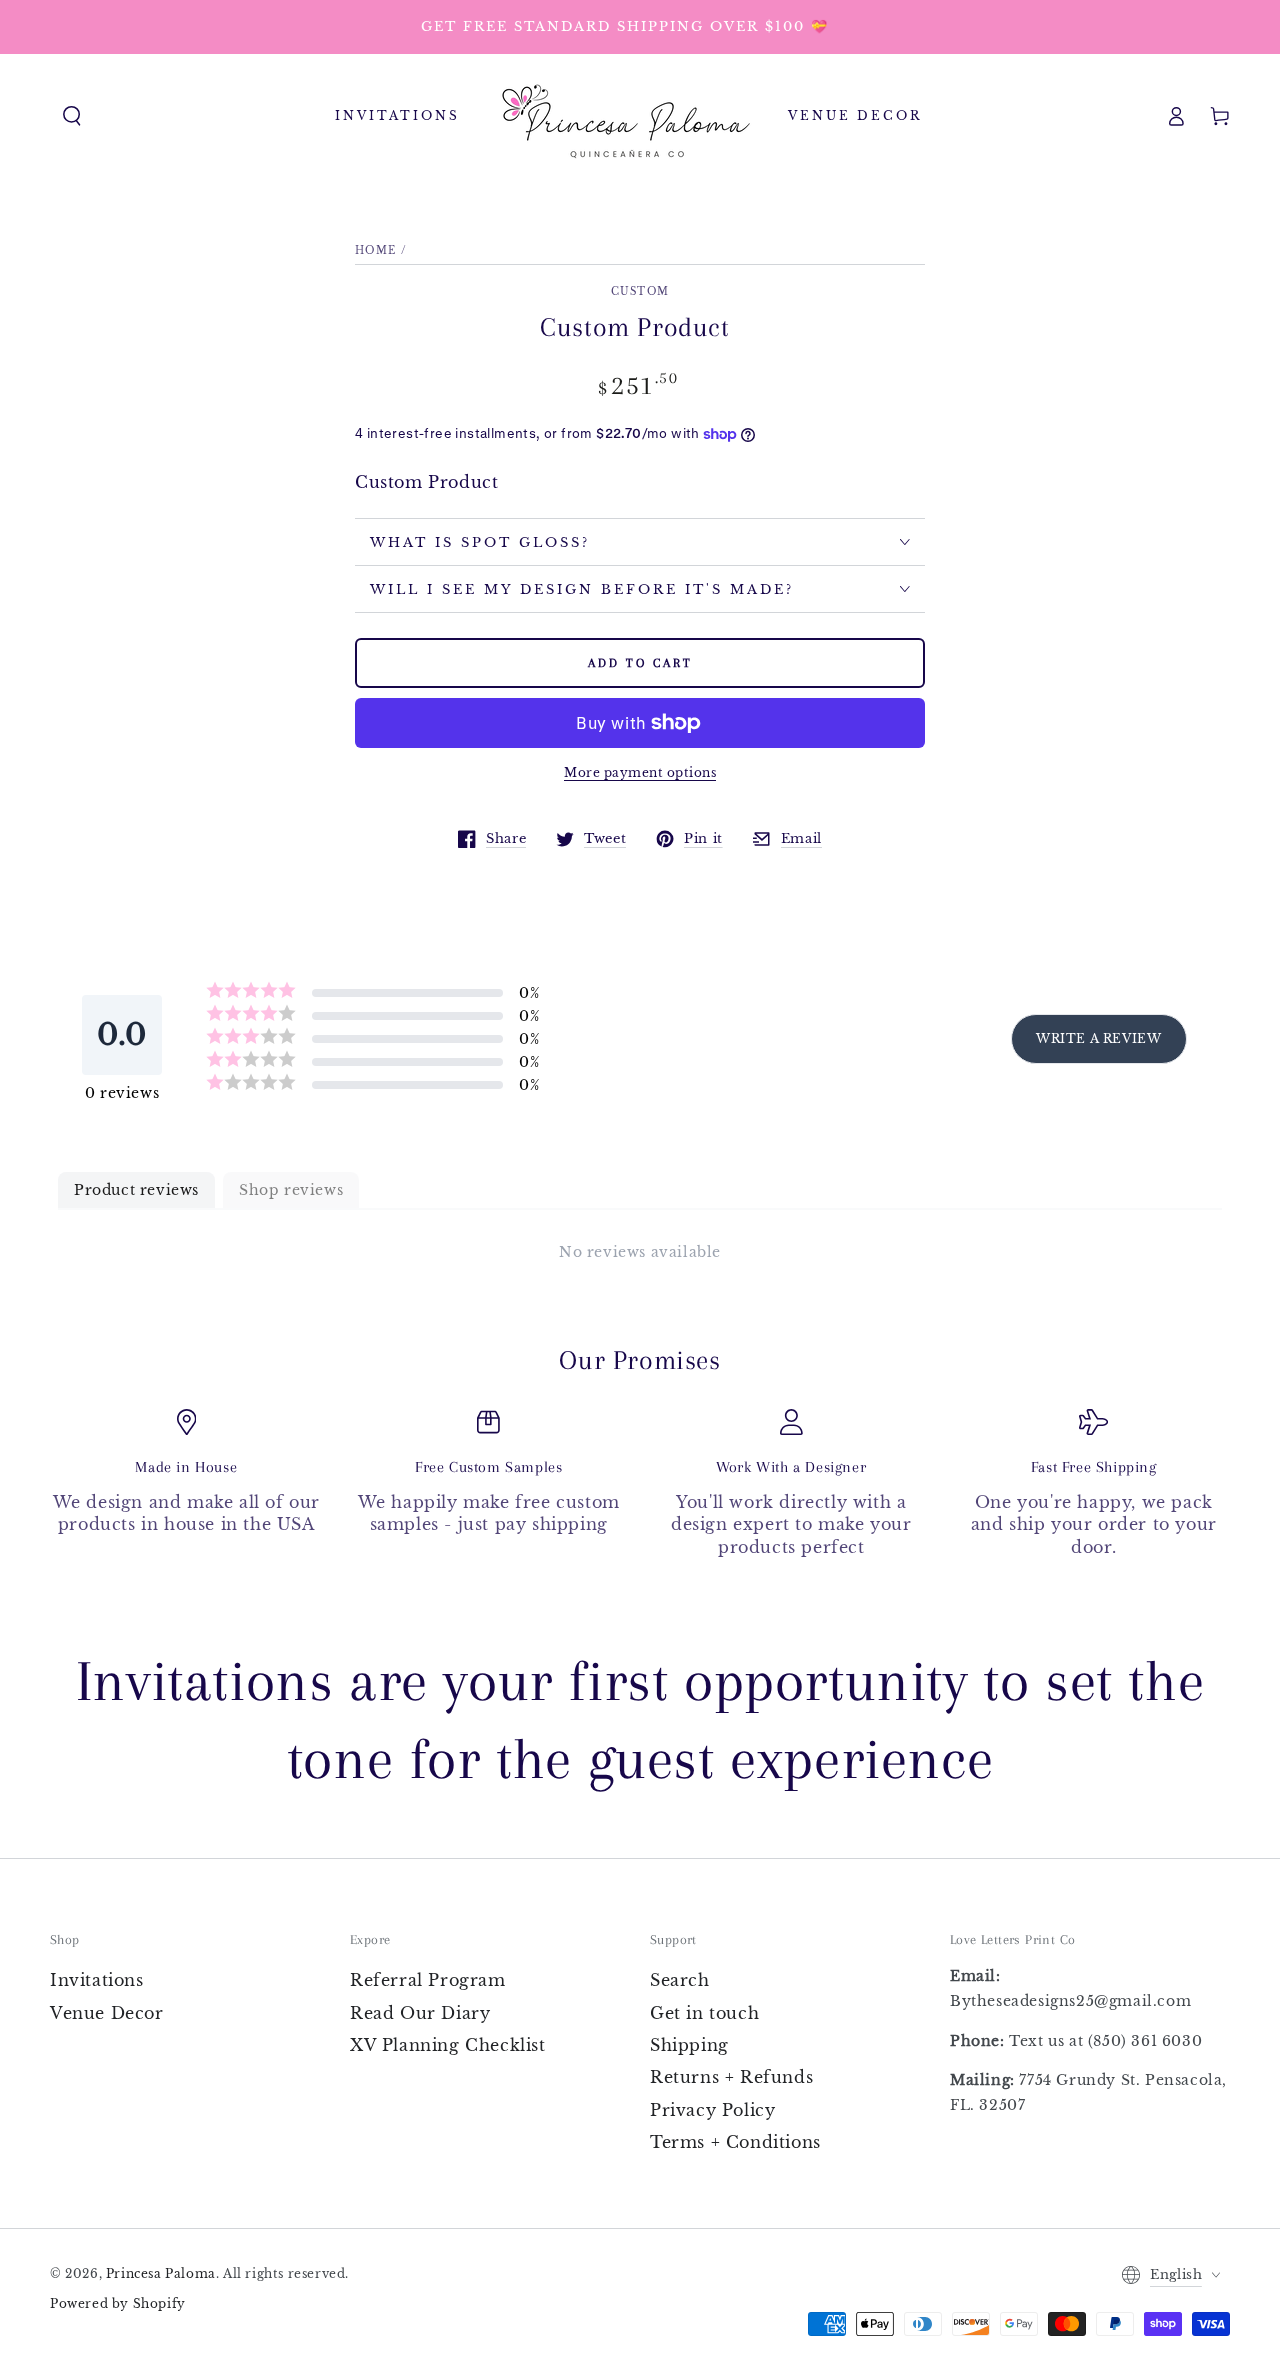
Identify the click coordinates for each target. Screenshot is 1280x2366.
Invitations (97, 1980)
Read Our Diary (420, 2013)
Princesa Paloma (161, 2273)
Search (680, 1980)
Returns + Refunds (731, 2077)
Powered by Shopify (118, 2303)
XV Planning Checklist (448, 2045)
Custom (640, 291)
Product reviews (136, 1190)
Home (375, 250)
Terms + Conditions (735, 2142)
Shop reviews (291, 1190)
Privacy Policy (712, 2110)
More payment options (640, 772)
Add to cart (640, 663)
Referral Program (428, 1980)
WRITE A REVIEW (1098, 1038)
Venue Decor (107, 2013)
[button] (72, 116)
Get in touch (704, 2013)
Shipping (689, 2045)
